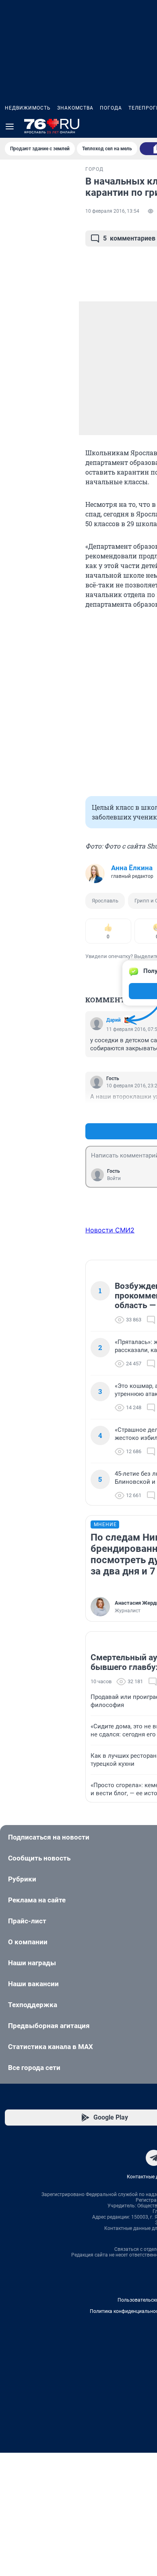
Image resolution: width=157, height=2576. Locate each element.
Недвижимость (28, 108)
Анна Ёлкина (132, 868)
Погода (111, 108)
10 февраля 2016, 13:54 (112, 211)
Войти (114, 1178)
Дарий (114, 1020)
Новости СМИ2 (110, 1230)
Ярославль (105, 901)
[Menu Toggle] (10, 127)
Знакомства (75, 108)
